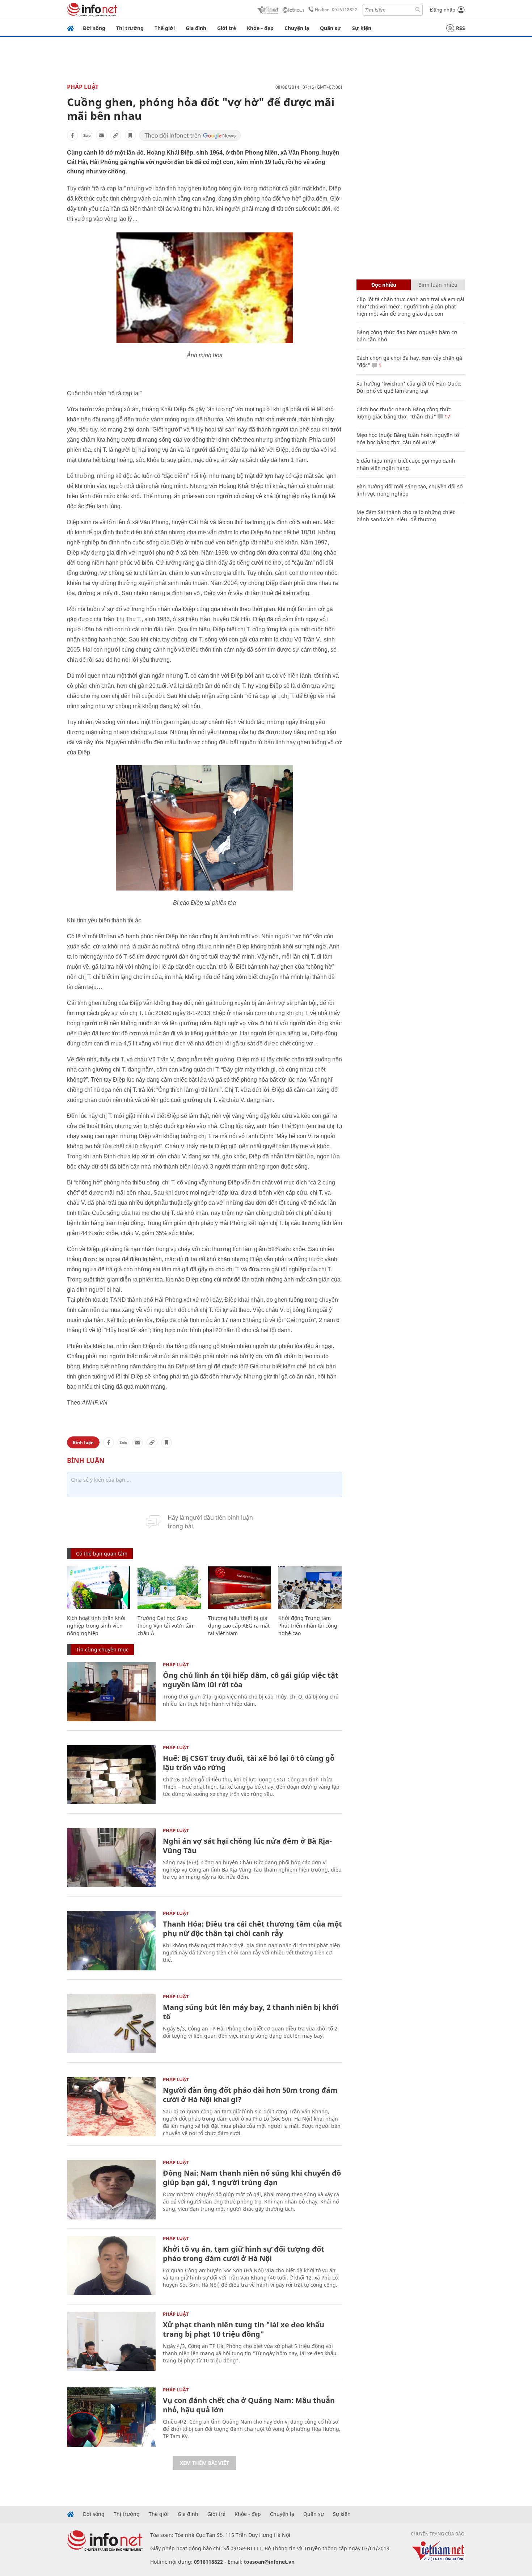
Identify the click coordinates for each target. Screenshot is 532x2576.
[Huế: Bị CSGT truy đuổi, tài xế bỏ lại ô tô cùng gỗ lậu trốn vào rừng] (111, 1775)
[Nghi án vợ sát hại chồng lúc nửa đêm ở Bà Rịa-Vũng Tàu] (111, 1858)
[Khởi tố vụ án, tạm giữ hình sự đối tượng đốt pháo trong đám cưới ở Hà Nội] (111, 2266)
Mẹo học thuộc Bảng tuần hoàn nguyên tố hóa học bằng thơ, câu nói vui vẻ (408, 439)
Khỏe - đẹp (260, 28)
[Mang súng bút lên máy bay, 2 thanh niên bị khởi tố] (111, 2024)
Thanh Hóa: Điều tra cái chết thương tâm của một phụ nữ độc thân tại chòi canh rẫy (252, 1929)
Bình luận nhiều (438, 285)
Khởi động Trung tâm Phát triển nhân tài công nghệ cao (308, 1626)
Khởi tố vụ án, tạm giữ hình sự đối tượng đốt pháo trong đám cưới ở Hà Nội (244, 2254)
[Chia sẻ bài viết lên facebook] (72, 135)
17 (447, 416)
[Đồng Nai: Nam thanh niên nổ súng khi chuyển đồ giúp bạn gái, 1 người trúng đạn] (111, 2190)
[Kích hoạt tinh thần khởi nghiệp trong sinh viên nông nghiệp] (99, 1588)
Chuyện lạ (297, 28)
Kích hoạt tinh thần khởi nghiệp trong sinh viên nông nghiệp (96, 1626)
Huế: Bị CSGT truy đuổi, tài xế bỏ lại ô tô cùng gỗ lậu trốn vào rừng (249, 1763)
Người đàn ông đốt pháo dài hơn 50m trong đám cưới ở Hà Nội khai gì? (250, 2095)
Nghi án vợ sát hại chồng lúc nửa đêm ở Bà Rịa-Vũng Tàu (247, 1846)
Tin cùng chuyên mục (102, 1649)
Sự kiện (362, 28)
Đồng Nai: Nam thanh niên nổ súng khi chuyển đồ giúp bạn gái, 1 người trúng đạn (252, 2178)
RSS (461, 28)
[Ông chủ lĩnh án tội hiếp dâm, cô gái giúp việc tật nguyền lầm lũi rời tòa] (111, 1692)
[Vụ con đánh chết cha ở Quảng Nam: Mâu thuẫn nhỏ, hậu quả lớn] (111, 2417)
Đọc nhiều (384, 285)
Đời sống (94, 28)
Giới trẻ (227, 28)
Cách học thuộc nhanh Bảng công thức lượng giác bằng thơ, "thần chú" (404, 413)
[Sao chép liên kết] (116, 135)
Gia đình (196, 28)
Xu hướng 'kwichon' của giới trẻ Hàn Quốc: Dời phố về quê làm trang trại (409, 387)
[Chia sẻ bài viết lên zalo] (87, 135)
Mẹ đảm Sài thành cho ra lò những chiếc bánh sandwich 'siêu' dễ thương (406, 516)
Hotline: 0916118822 (336, 10)
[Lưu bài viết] (130, 135)
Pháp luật (83, 87)
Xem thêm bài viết (204, 2463)
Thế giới (165, 28)
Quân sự (331, 28)
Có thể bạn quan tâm (102, 1554)
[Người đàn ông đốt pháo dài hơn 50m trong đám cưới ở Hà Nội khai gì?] (111, 2107)
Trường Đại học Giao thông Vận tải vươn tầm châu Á (166, 1626)
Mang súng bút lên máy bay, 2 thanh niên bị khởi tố (251, 2012)
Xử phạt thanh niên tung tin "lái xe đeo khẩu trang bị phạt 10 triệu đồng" (244, 2329)
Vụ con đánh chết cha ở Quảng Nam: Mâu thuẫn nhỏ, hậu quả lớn (249, 2405)
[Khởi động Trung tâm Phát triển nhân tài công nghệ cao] (310, 1588)
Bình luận (83, 1442)
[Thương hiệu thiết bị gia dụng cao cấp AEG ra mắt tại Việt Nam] (240, 1588)
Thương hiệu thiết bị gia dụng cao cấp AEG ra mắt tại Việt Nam (239, 1626)
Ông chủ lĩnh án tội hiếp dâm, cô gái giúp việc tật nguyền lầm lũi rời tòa (251, 1680)
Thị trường (130, 28)
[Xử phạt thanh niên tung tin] (111, 2341)
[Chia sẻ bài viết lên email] (101, 135)
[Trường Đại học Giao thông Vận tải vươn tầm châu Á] (169, 1588)
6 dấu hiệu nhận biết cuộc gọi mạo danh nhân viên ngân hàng (406, 464)
